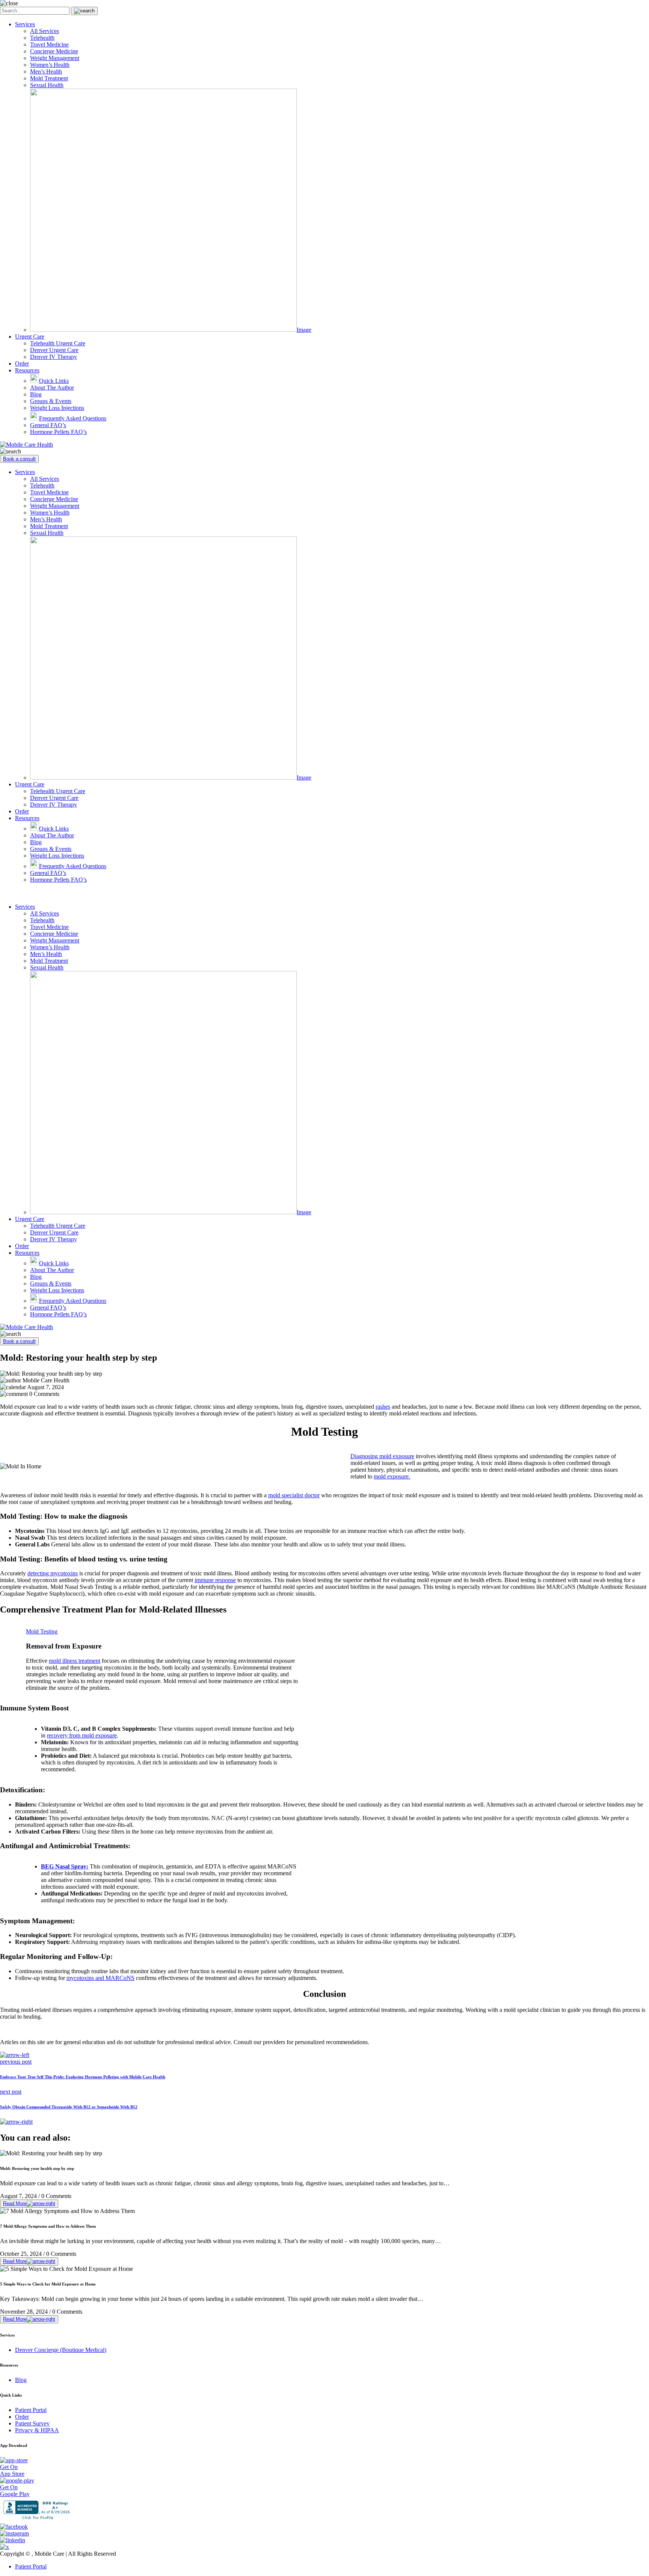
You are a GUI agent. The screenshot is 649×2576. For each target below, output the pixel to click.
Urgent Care (30, 336)
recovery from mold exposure (82, 1735)
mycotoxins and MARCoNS (100, 1978)
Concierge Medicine (54, 51)
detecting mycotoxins (53, 1573)
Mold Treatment (49, 78)
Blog (36, 394)
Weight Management (55, 58)
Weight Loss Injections (57, 408)
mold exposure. (392, 1476)
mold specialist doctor (294, 1495)
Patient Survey (32, 2423)
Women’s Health (50, 65)
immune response (215, 1580)
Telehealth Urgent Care (58, 343)
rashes (383, 1407)
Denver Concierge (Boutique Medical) (61, 2350)
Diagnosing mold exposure (382, 1456)
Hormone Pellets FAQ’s (58, 432)
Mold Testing (42, 1631)
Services (25, 24)
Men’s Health (46, 72)
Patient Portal (31, 2410)
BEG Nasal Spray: (65, 1866)
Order (22, 364)
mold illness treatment (75, 1661)
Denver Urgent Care (54, 350)
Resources (27, 370)
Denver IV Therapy (54, 357)
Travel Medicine (49, 44)
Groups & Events (51, 401)
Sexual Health (47, 85)
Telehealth (42, 38)
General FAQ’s (48, 425)
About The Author (52, 388)
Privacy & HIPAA (37, 2430)
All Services (45, 31)
